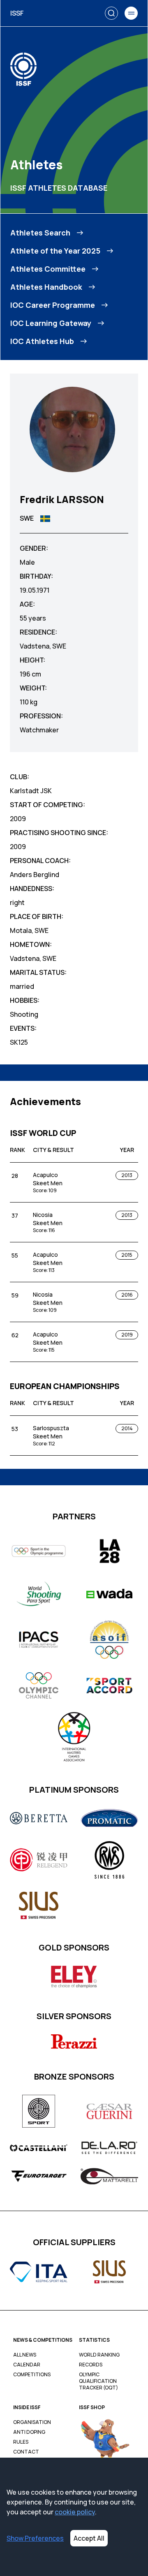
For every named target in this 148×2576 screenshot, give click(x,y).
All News (25, 2355)
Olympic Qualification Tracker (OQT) (98, 2381)
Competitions (32, 2375)
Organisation (32, 2422)
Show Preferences (35, 2538)
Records (91, 2365)
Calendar (27, 2365)
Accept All (89, 2538)
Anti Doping (29, 2432)
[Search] (111, 13)
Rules (21, 2442)
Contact (26, 2452)
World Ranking (99, 2355)
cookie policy (75, 2512)
